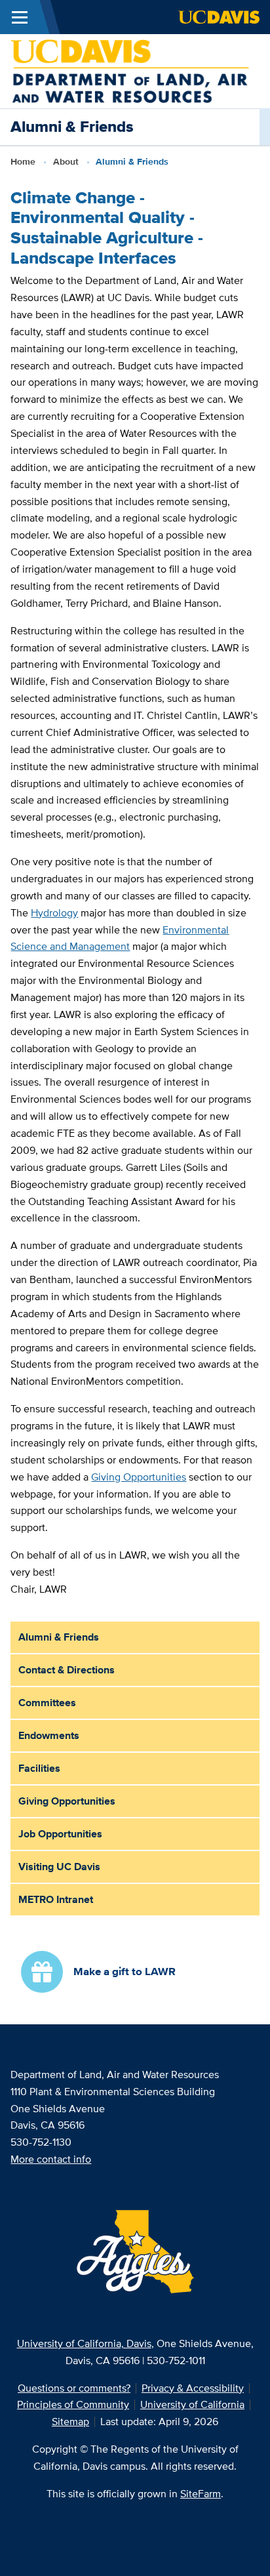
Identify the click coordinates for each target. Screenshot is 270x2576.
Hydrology (54, 913)
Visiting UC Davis (59, 1867)
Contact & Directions (67, 1670)
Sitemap (70, 2422)
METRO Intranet (56, 1899)
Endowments (49, 1735)
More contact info (51, 2159)
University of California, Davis (84, 2343)
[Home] (130, 70)
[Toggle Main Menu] (20, 17)
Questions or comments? (74, 2388)
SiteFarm (201, 2494)
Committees (47, 1703)
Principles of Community (73, 2404)
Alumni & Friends (59, 1637)
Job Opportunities (60, 1834)
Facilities (39, 1768)
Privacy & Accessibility (193, 2388)
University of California (192, 2404)
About (66, 161)
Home (23, 161)
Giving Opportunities (139, 1477)
